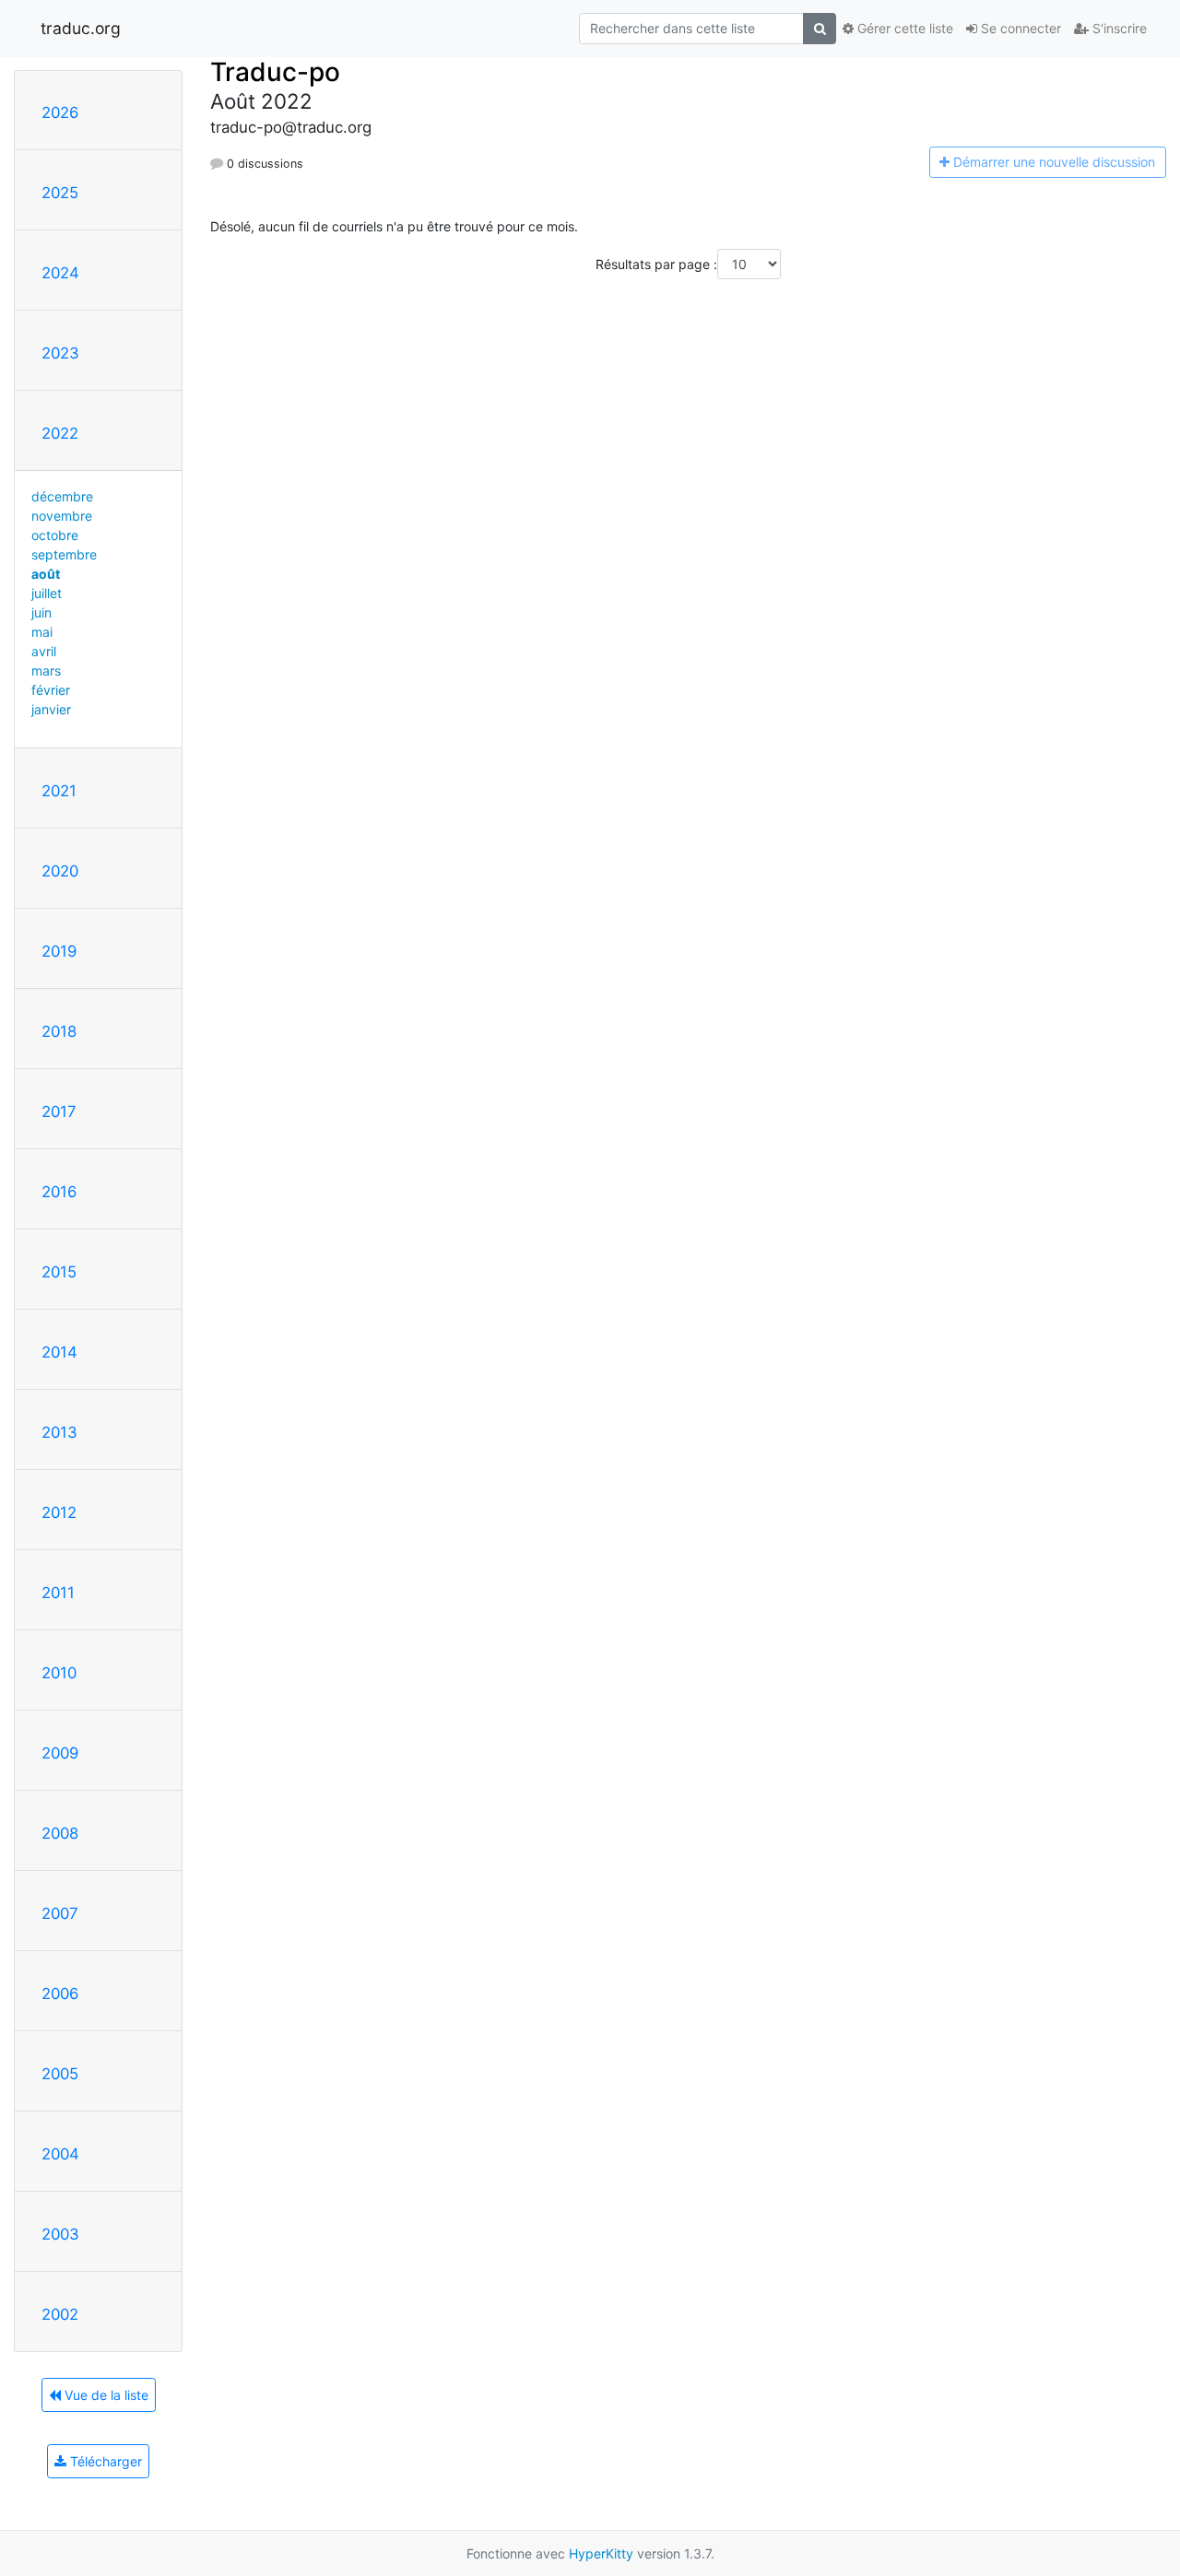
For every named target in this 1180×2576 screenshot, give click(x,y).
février (51, 690)
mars (46, 670)
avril (44, 651)
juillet (47, 593)
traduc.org (81, 28)
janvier (51, 709)
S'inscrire (1118, 28)
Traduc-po (275, 72)
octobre (55, 535)
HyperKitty (601, 2553)
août (46, 574)
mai (42, 632)
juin (41, 612)
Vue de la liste (105, 2395)
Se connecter (1019, 28)
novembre (62, 516)
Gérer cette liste (903, 28)
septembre (64, 554)
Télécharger (104, 2461)
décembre (62, 496)
